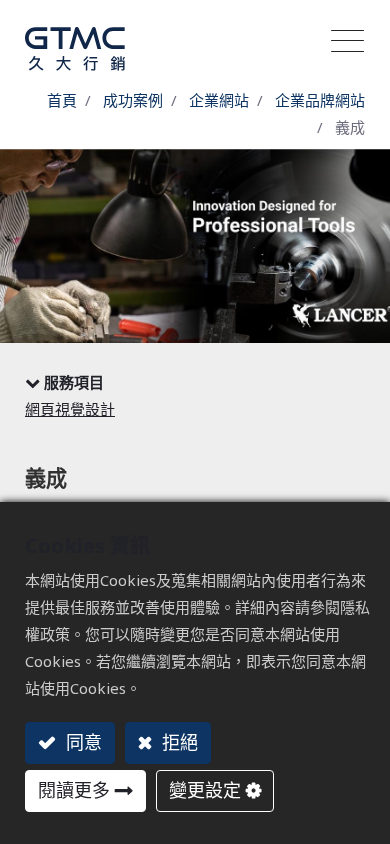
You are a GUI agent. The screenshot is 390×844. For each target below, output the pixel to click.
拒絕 (177, 742)
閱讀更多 (74, 790)
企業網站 (219, 100)
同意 (81, 742)
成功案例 (133, 100)
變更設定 (205, 790)
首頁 (62, 100)
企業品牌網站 (320, 100)
